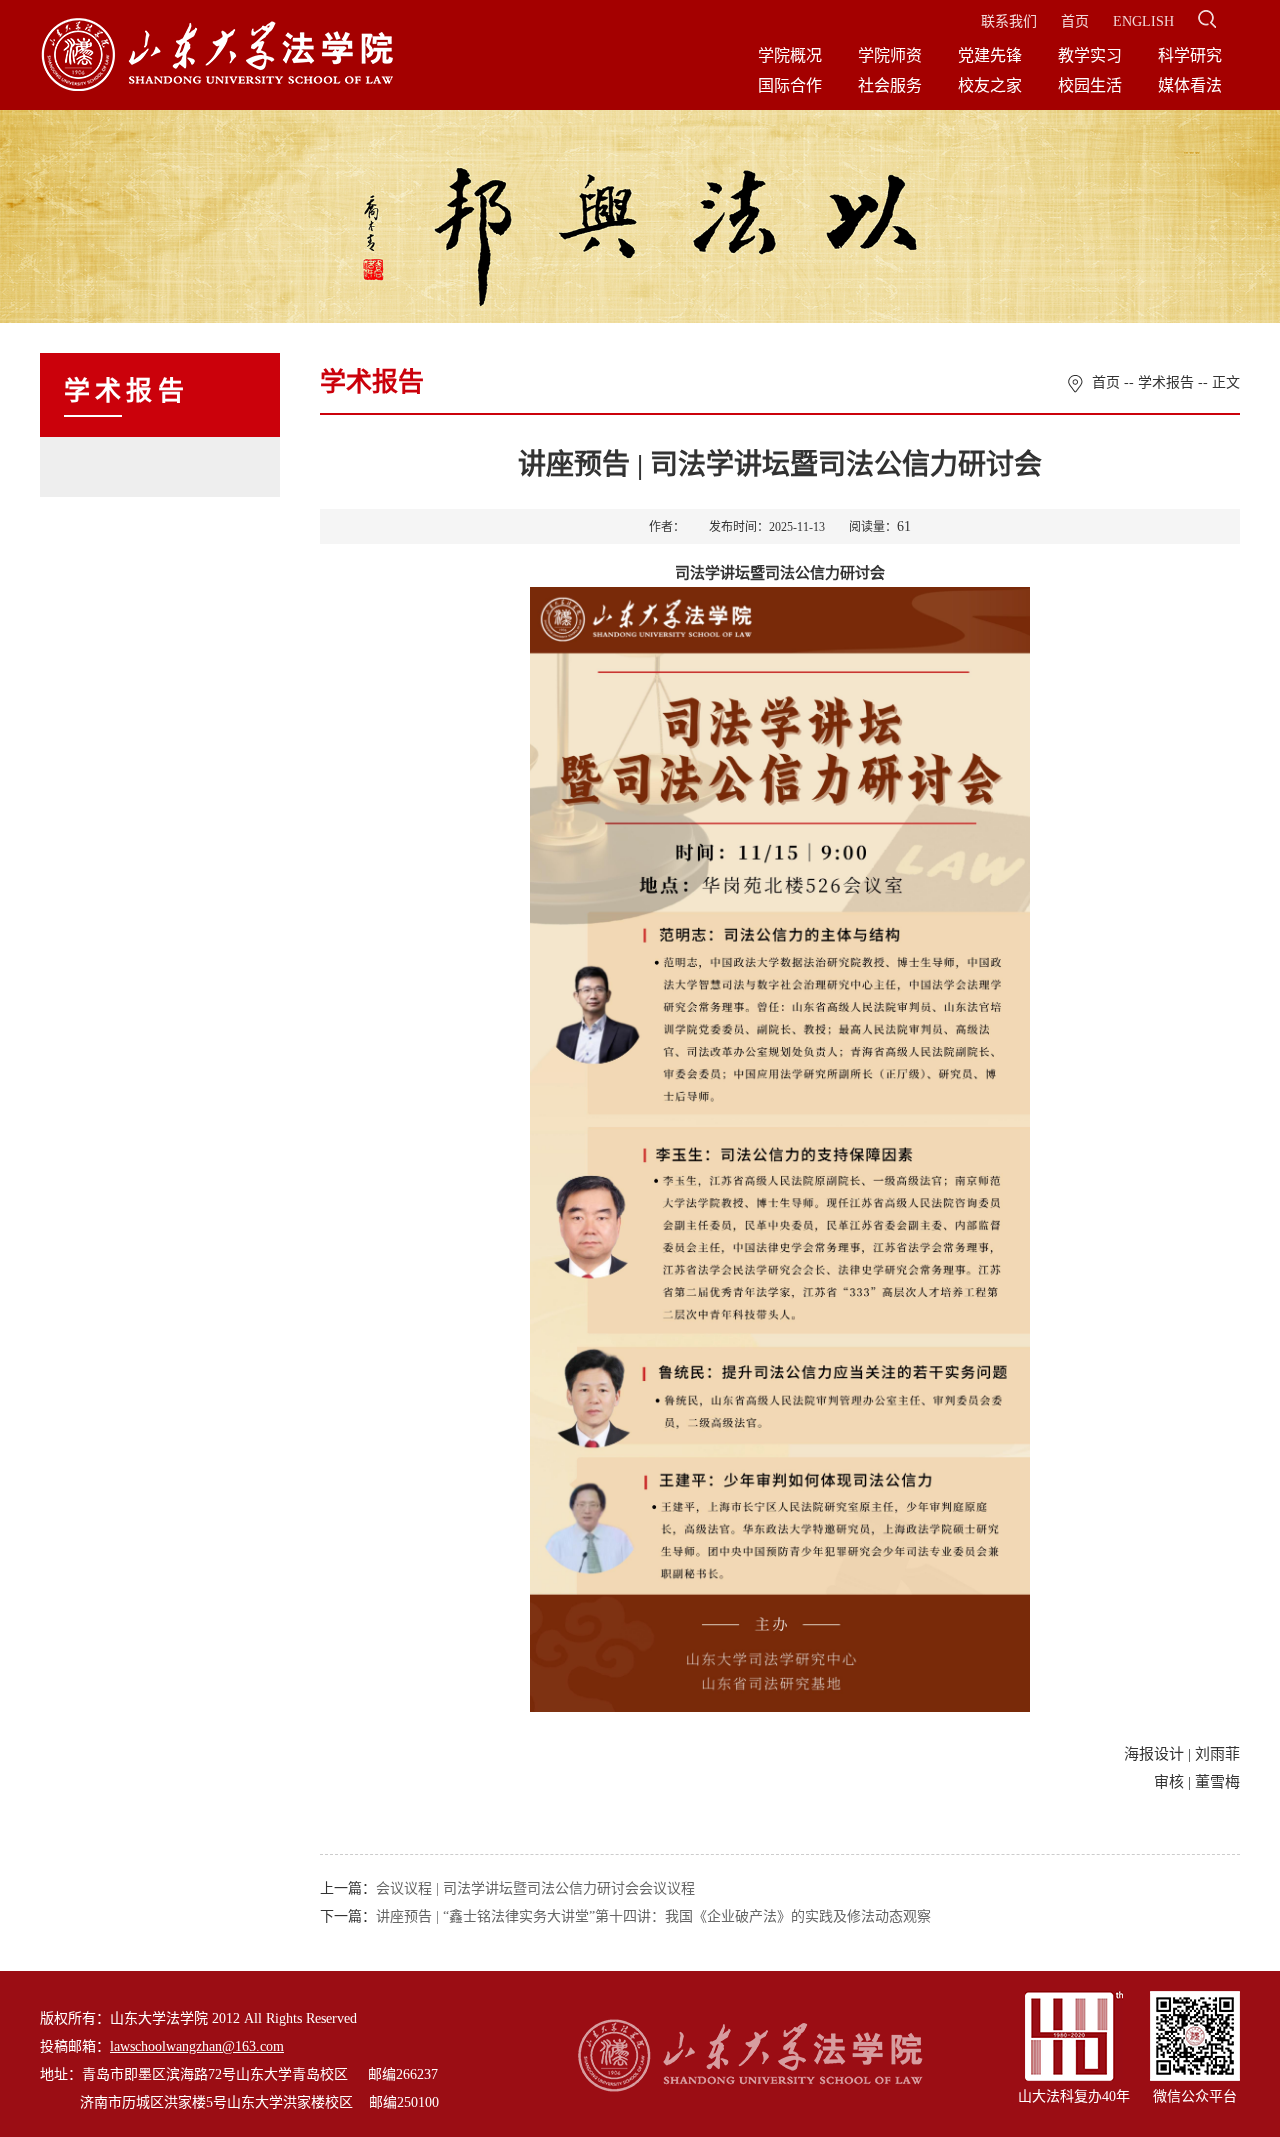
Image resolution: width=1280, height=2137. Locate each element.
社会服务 (890, 85)
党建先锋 (990, 55)
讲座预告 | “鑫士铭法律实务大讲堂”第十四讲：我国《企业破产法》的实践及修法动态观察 (653, 1916)
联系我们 (1009, 21)
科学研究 (1190, 55)
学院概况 (790, 55)
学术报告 (1166, 382)
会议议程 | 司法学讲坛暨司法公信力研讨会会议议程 (535, 1888)
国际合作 (790, 85)
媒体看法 (1190, 85)
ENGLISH (1143, 21)
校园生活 (1090, 85)
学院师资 (890, 55)
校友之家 (990, 85)
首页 (1075, 21)
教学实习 (1090, 55)
